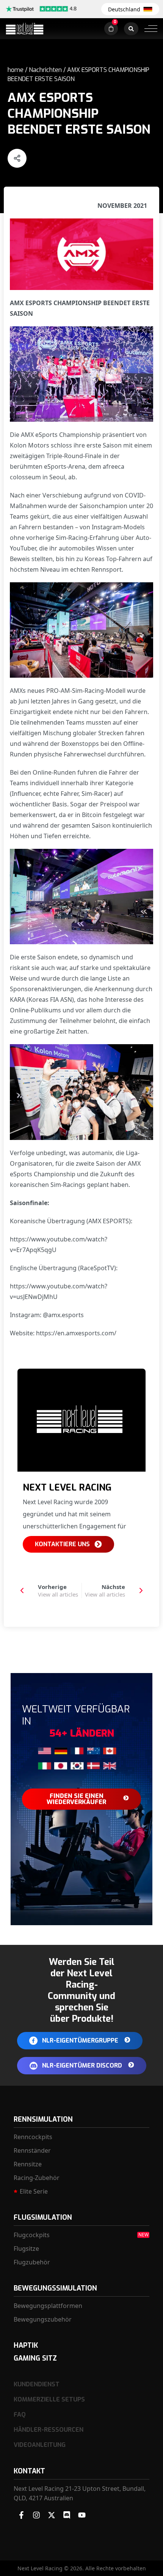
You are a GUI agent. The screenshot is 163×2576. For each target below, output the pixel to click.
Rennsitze (28, 2164)
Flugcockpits (32, 2235)
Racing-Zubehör (37, 2178)
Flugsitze (26, 2249)
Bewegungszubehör (43, 2319)
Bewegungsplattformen (48, 2306)
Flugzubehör (32, 2262)
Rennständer (32, 2150)
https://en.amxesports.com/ (76, 1333)
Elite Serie (34, 2191)
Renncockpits (33, 2137)
